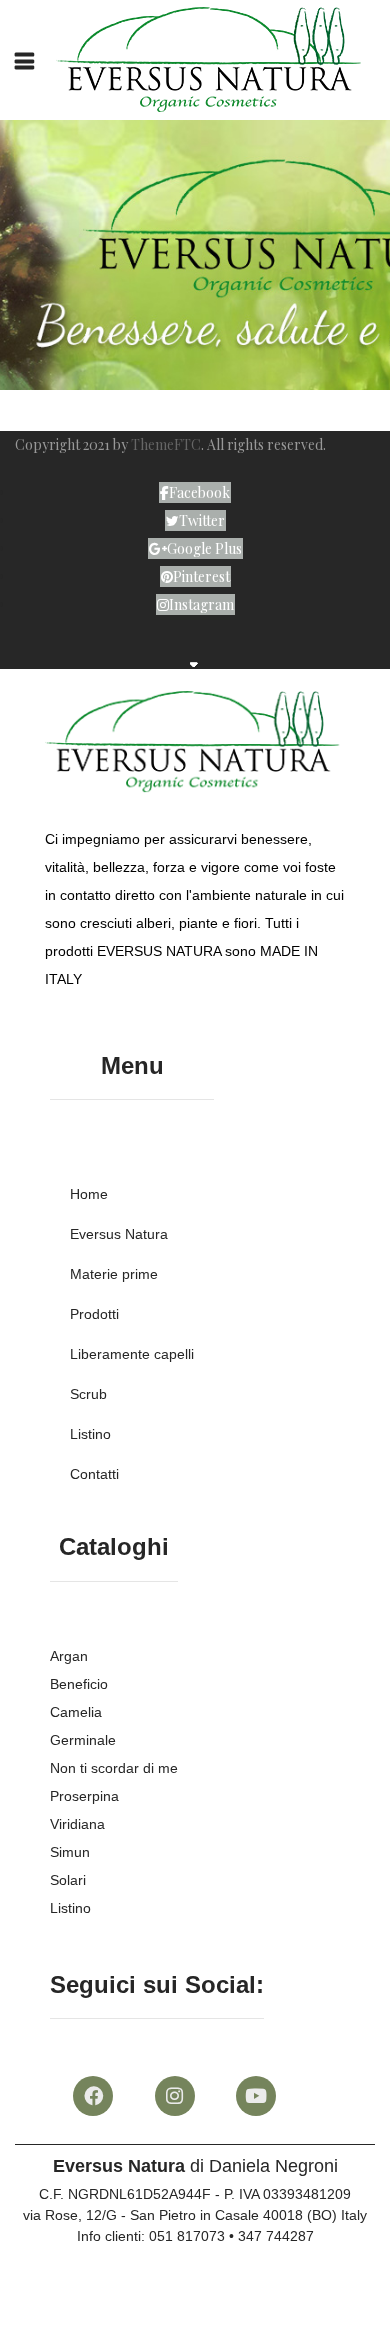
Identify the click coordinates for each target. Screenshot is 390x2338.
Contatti (94, 1474)
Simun (70, 1852)
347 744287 (276, 2236)
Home (89, 1194)
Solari (68, 1880)
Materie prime (114, 1274)
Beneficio (79, 1684)
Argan (69, 1656)
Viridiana (77, 1824)
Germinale (83, 1740)
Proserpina (84, 1796)
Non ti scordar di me (114, 1768)
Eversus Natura (119, 1234)
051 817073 (187, 2236)
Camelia (76, 1712)
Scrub (88, 1394)
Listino (90, 1434)
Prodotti (94, 1314)
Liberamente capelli (132, 1354)
